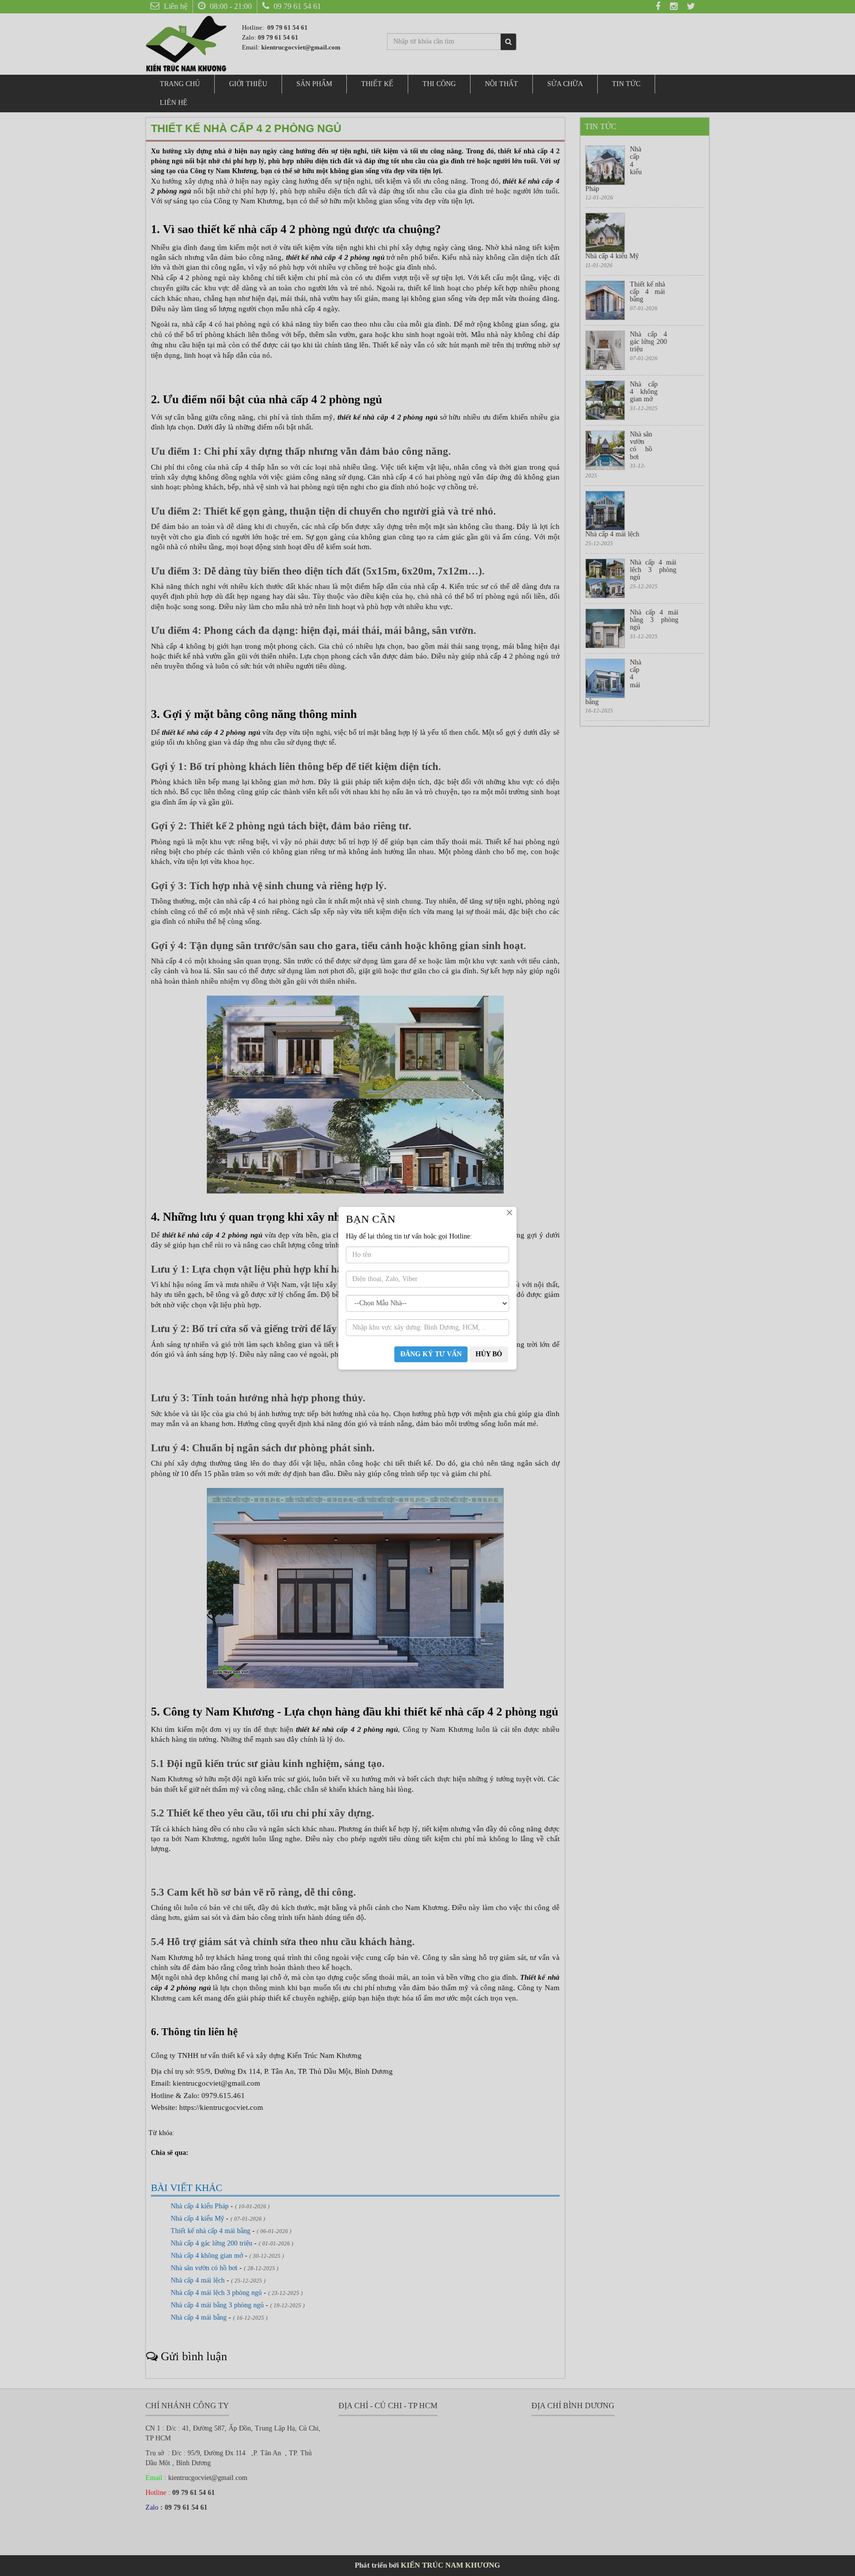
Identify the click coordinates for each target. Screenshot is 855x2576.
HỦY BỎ (489, 1354)
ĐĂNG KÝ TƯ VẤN (431, 1354)
